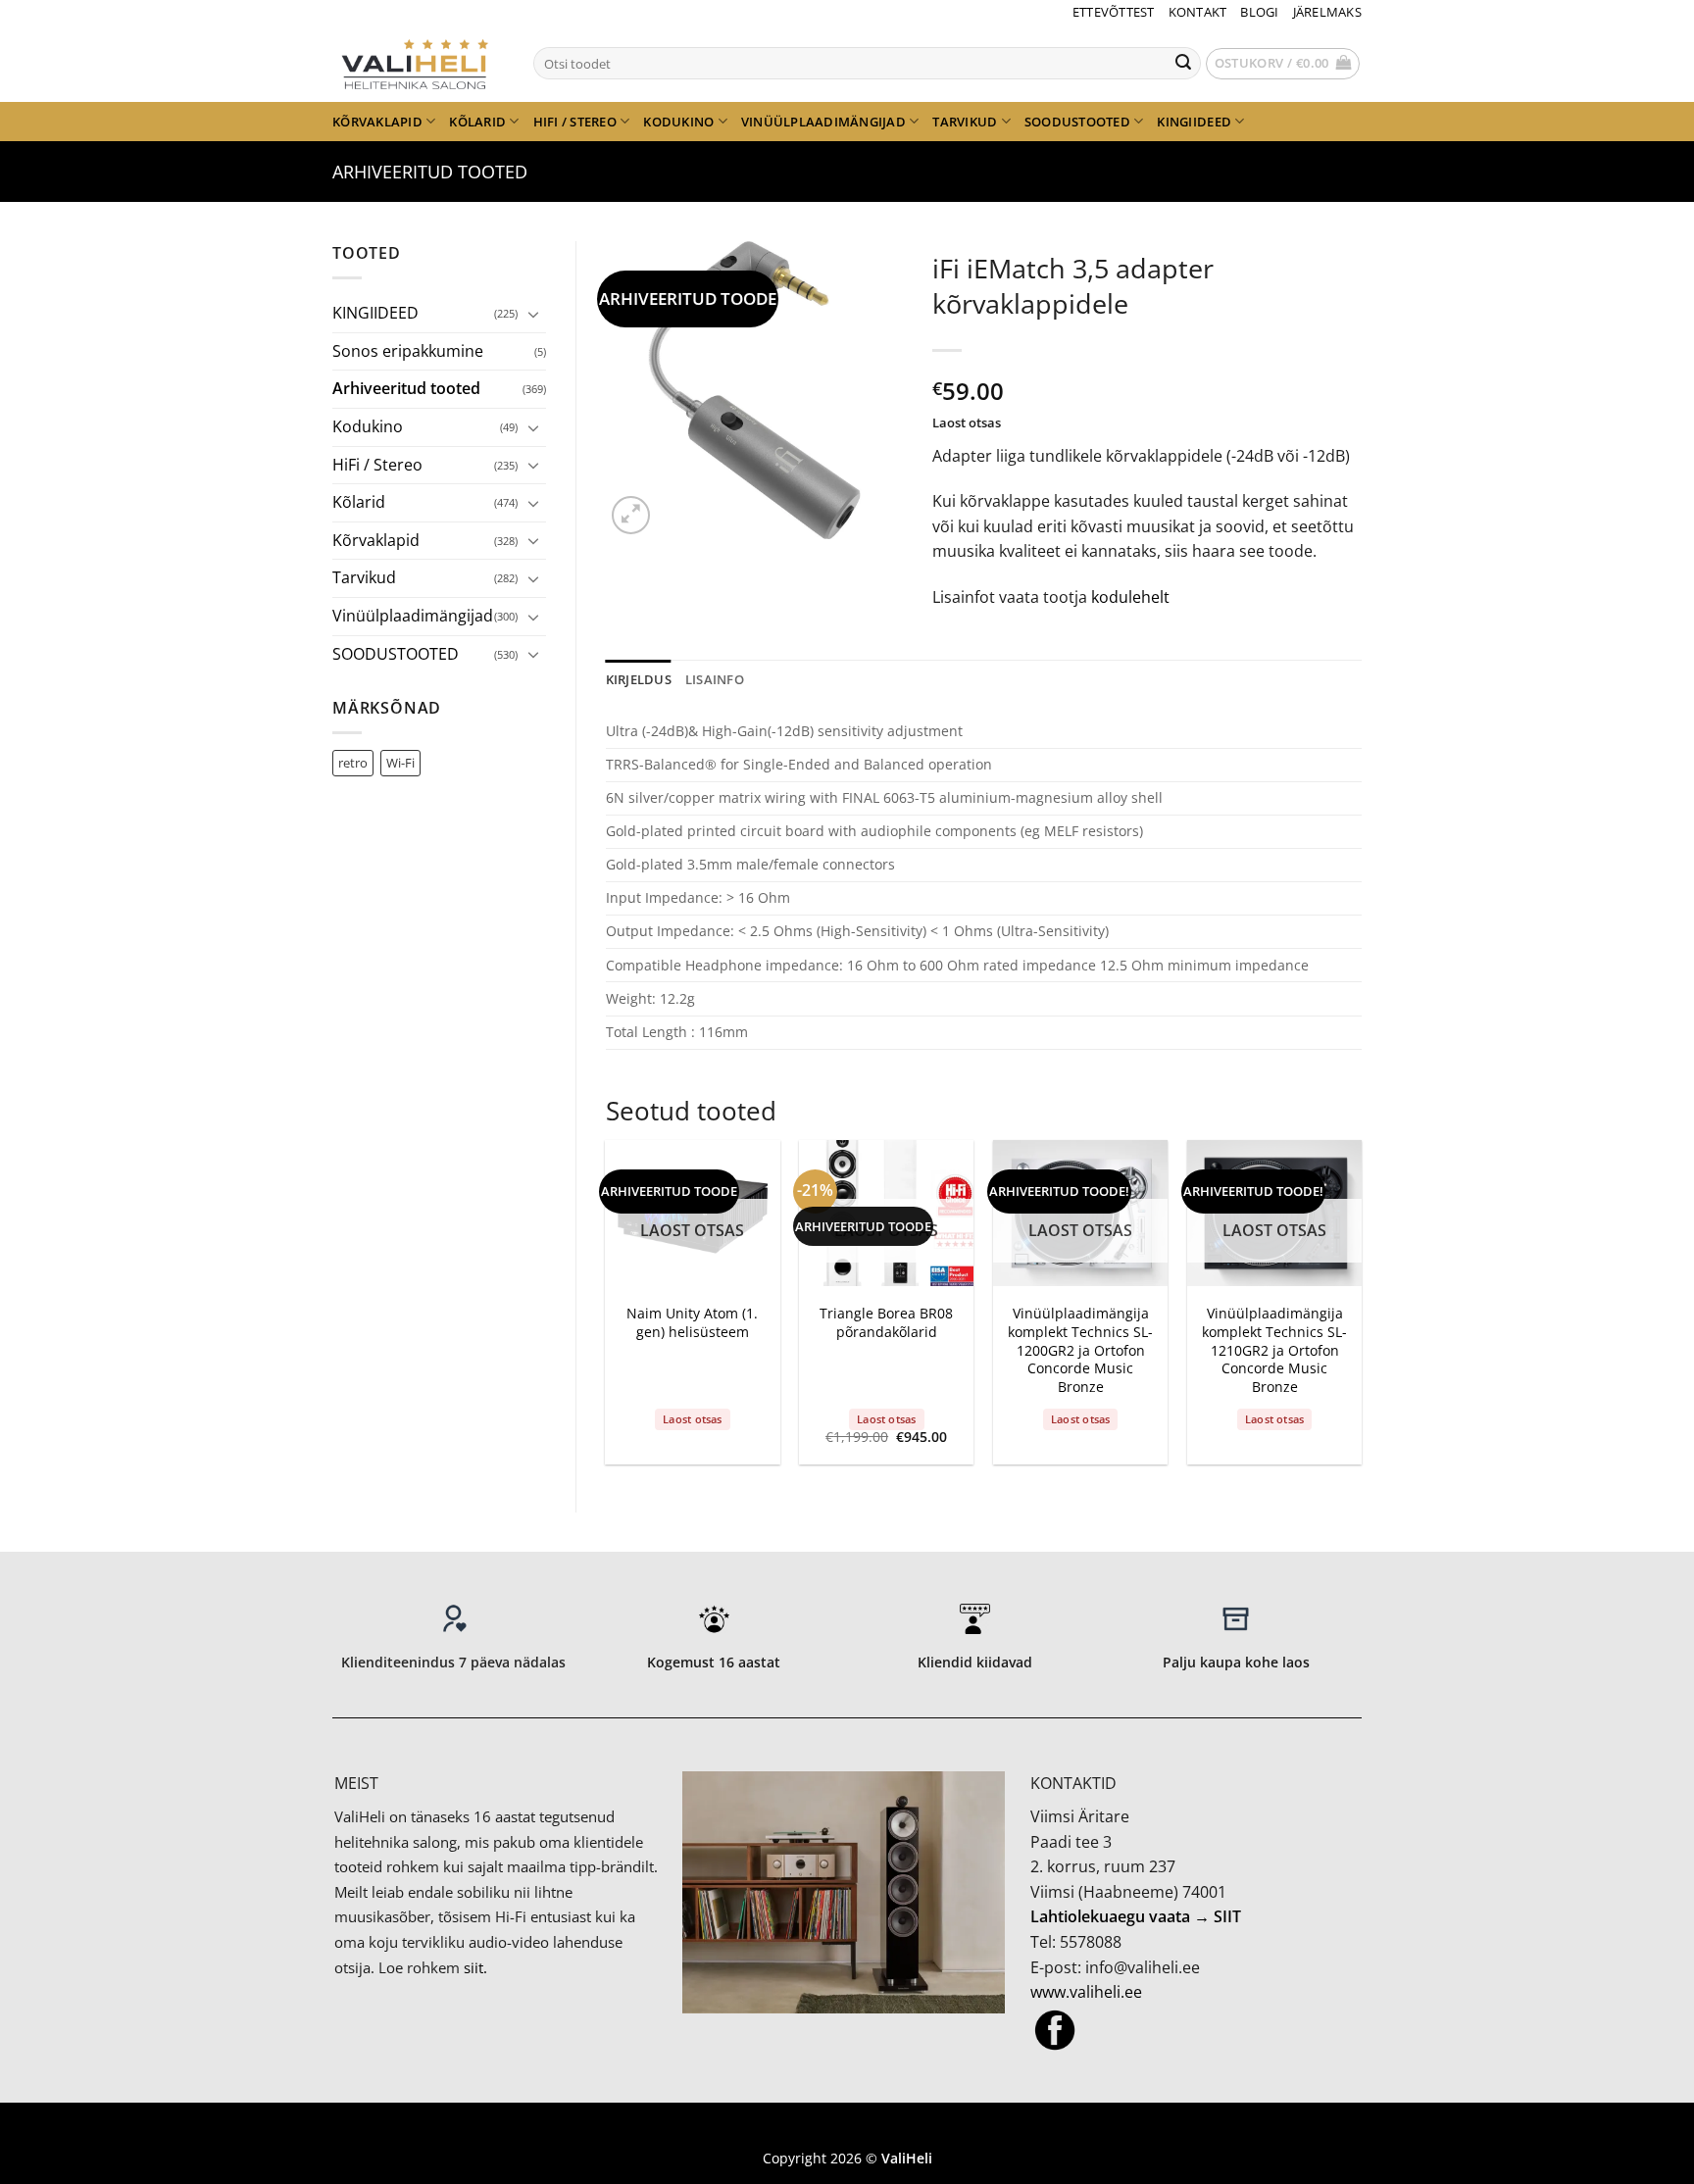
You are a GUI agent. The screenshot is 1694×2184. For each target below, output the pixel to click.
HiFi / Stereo (575, 122)
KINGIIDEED (1194, 122)
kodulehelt (1130, 597)
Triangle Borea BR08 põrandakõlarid (886, 1323)
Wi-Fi (400, 763)
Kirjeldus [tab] (639, 679)
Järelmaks (1327, 12)
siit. (475, 1967)
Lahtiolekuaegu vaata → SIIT (1136, 1916)
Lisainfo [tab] (715, 679)
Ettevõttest (1114, 12)
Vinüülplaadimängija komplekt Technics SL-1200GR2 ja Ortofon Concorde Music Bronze (1080, 1350)
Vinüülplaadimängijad (823, 122)
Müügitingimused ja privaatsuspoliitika (847, 2129)
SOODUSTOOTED (1077, 122)
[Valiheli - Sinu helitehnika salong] (418, 63)
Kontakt (1198, 12)
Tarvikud (965, 122)
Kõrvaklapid (377, 122)
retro (353, 763)
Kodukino (678, 122)
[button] (1283, 64)
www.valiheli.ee (1086, 1992)
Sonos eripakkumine (408, 351)
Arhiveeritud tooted (430, 171)
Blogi (1259, 12)
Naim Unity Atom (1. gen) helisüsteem (692, 1323)
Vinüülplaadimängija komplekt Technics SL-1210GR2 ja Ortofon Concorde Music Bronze (1274, 1350)
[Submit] (1183, 64)
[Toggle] (534, 314)
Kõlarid (477, 122)
